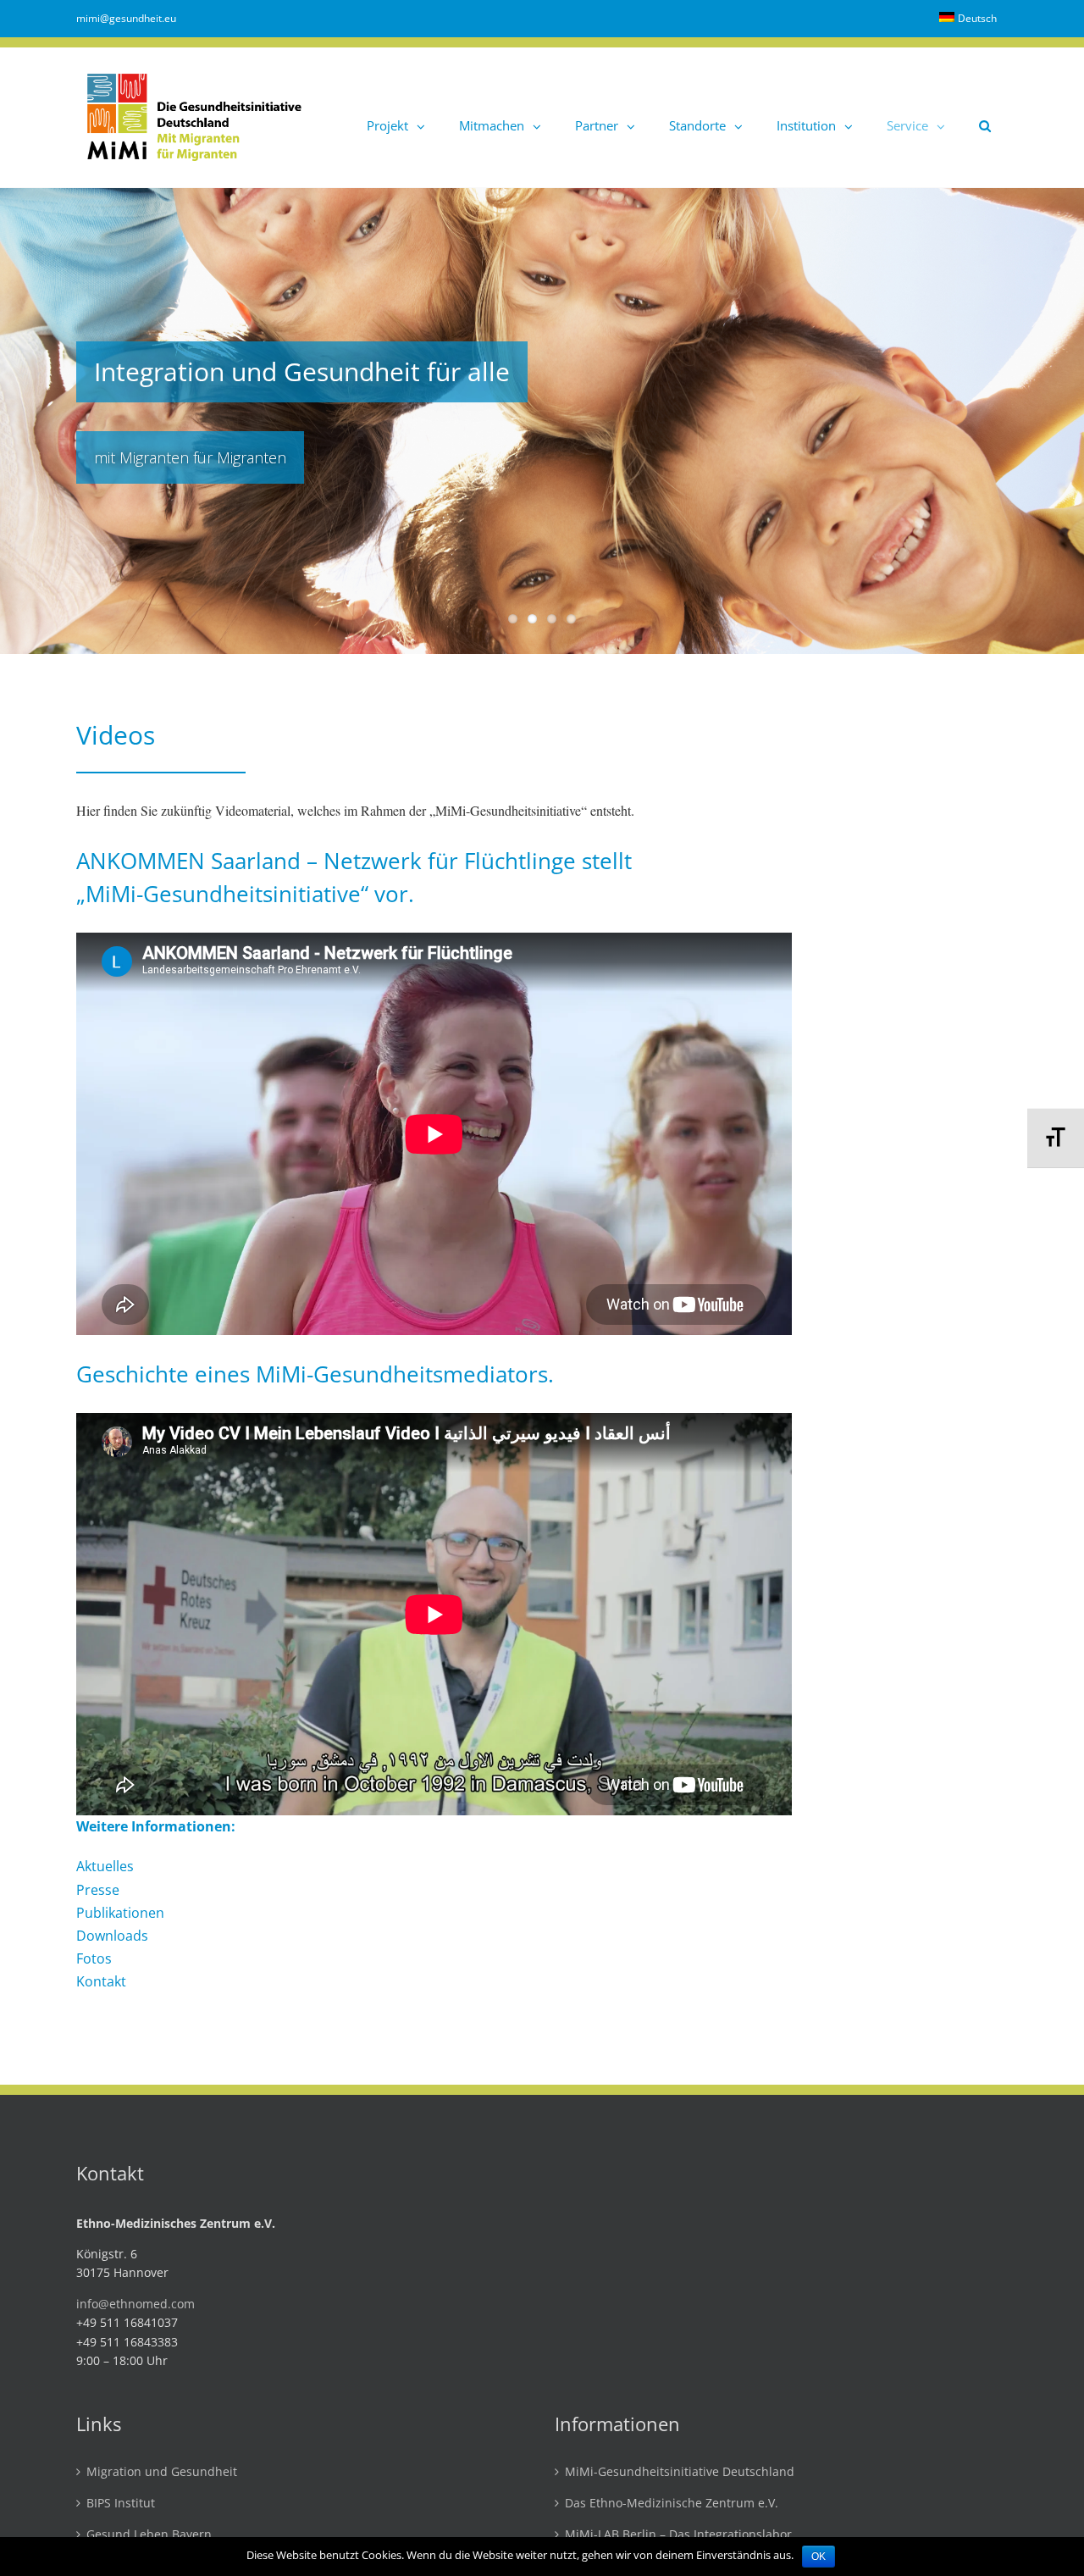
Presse (98, 1890)
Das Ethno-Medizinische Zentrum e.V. (672, 2504)
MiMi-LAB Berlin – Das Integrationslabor (678, 2535)
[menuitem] (968, 19)
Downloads (112, 1936)
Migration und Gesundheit (162, 2472)
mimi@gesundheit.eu (126, 18)
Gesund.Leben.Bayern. (151, 2535)
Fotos (94, 1958)
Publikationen (120, 1913)
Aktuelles (105, 1866)
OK (819, 2557)
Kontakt (101, 1981)
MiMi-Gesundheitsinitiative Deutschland (680, 2472)
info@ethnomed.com (135, 2304)
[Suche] (985, 117)
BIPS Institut (121, 2504)
